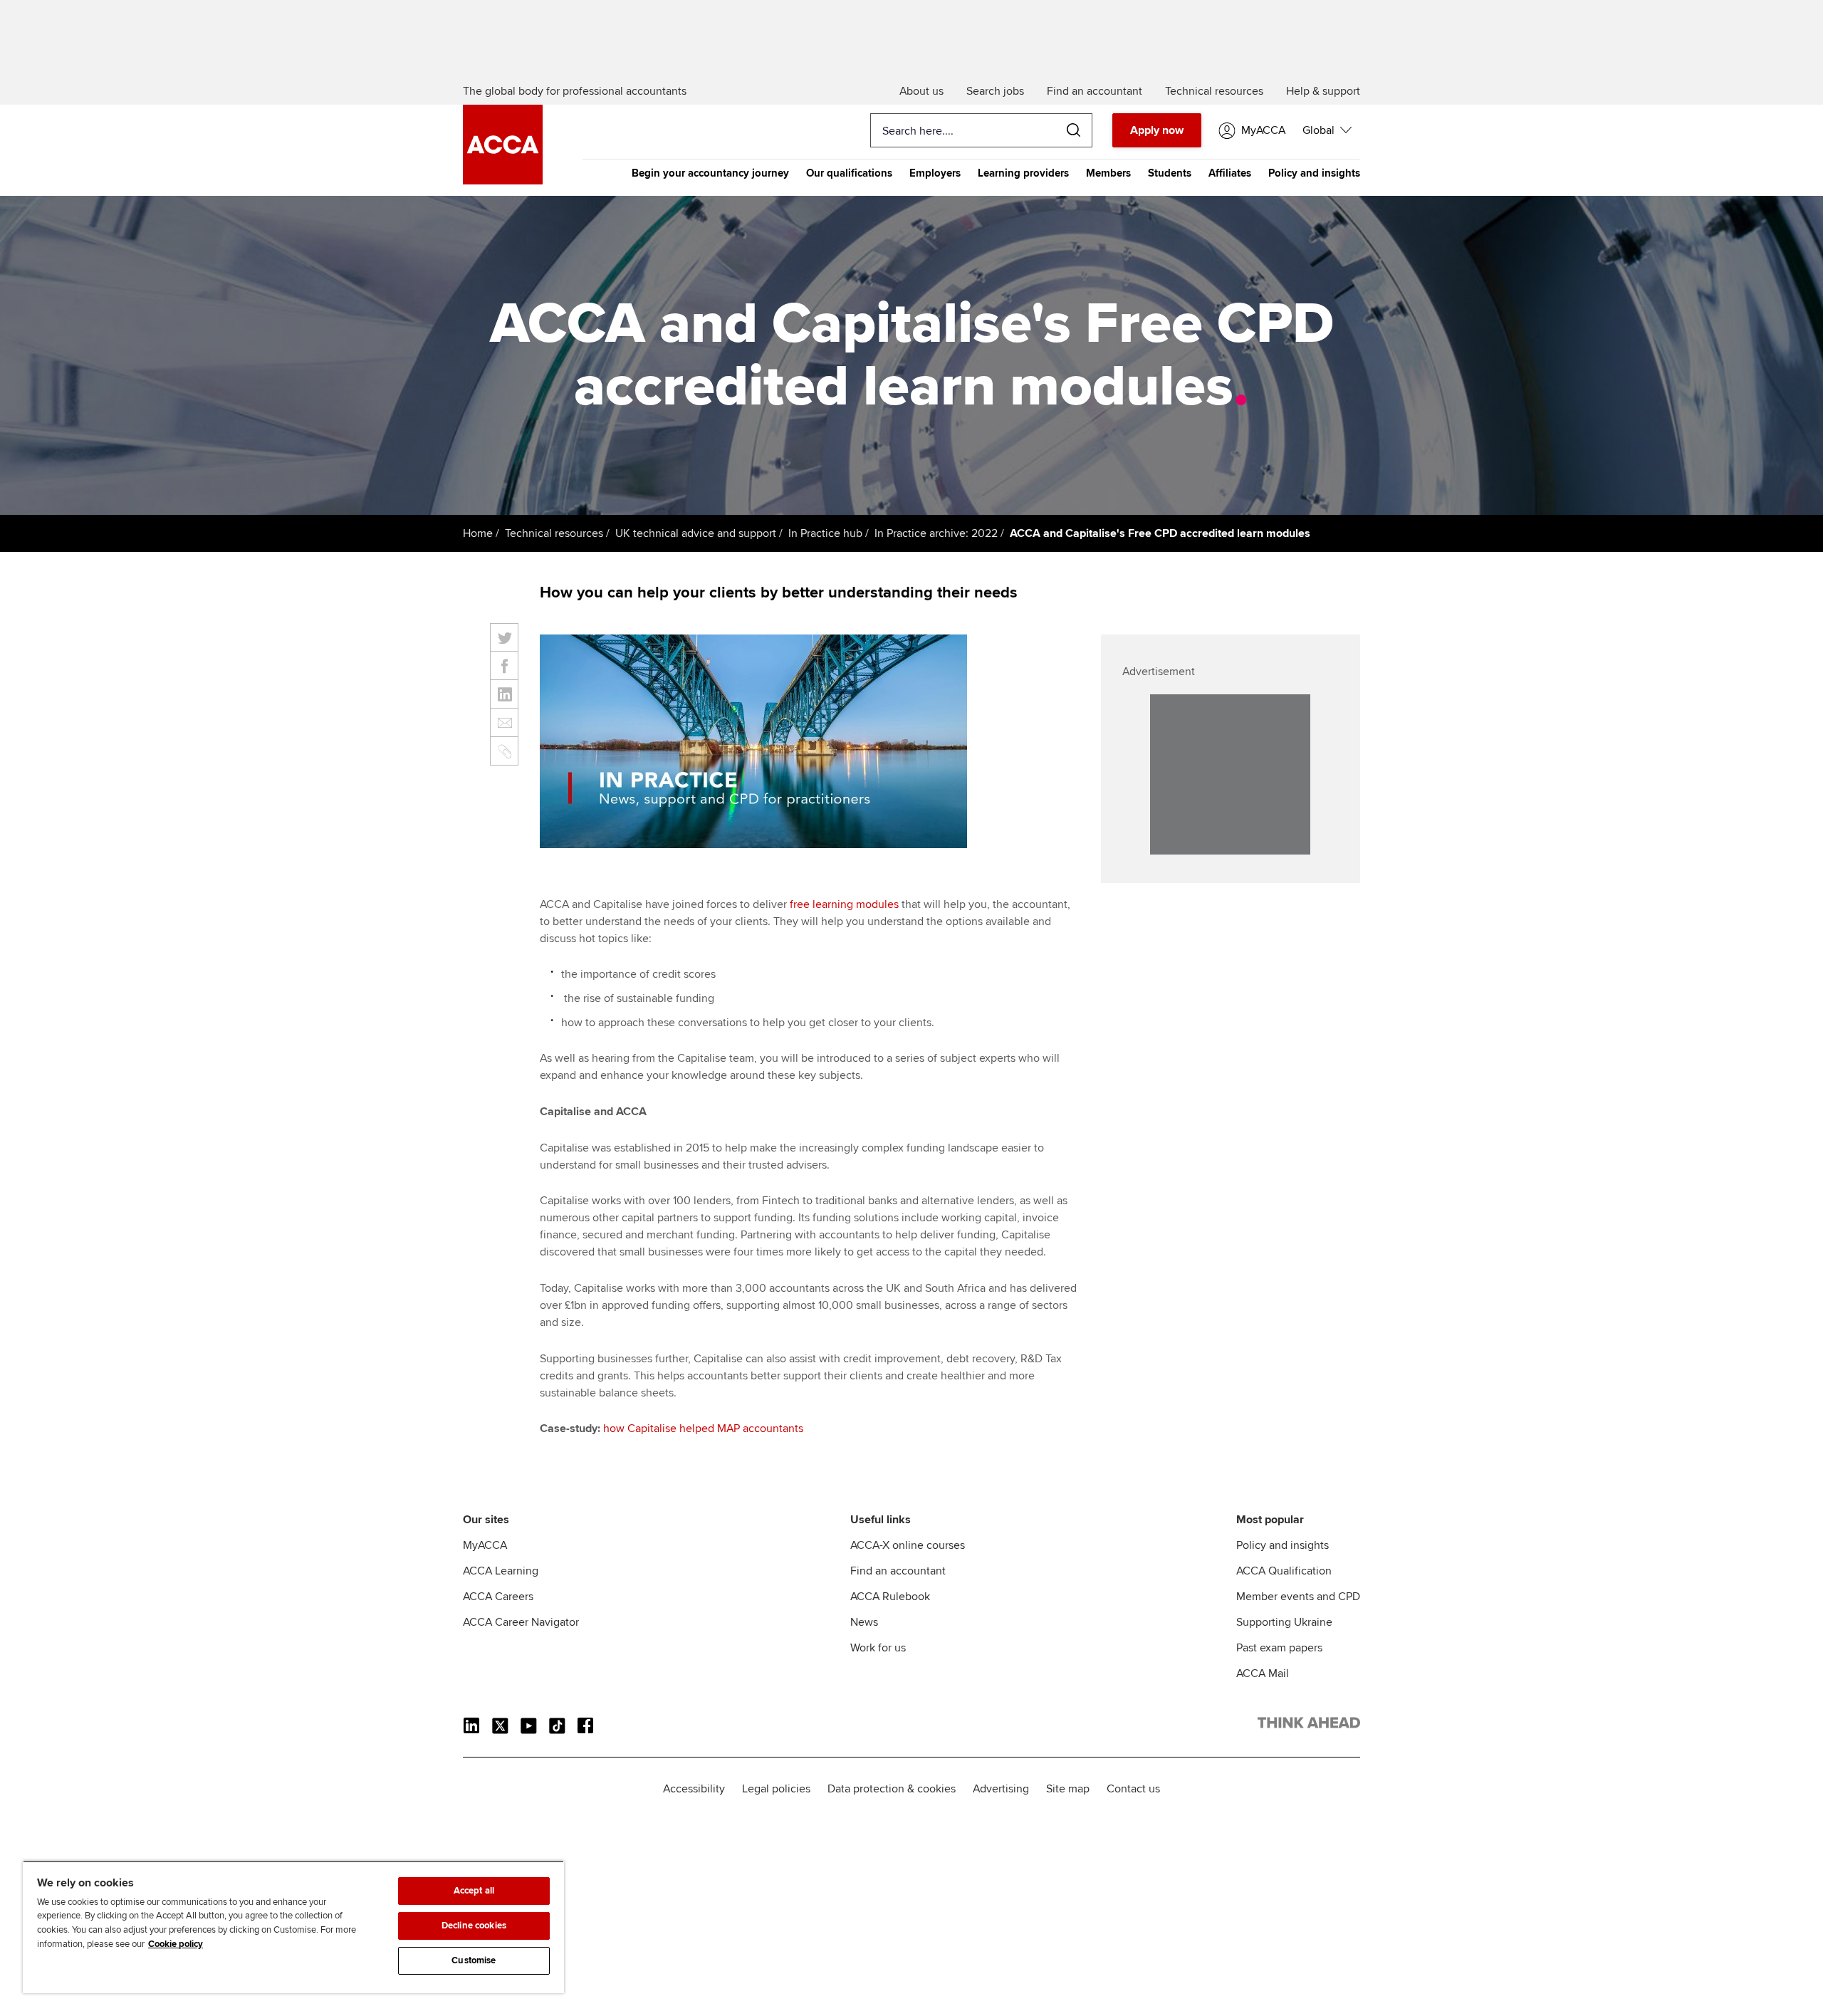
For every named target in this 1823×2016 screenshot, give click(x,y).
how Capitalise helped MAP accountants (703, 1429)
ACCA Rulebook (890, 1597)
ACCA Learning (501, 1571)
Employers (935, 173)
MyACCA (485, 1545)
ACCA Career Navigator (521, 1622)
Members (1108, 173)
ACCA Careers (498, 1597)
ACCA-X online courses (908, 1545)
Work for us (878, 1648)
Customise (474, 1960)
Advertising (1001, 1789)
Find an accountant (898, 1571)
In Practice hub (825, 533)
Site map (1068, 1789)
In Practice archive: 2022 (936, 533)
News (864, 1622)
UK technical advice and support (696, 533)
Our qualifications (849, 173)
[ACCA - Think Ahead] (503, 181)
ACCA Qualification (1284, 1571)
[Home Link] (1309, 1725)
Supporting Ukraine (1284, 1622)
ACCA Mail (1263, 1673)
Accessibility (694, 1789)
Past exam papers (1279, 1648)
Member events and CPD (1298, 1597)
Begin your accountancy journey (710, 173)
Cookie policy (176, 1944)
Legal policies (776, 1789)
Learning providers (1023, 173)
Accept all (474, 1891)
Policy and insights (1314, 173)
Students (1170, 173)
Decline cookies (474, 1926)
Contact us (1133, 1789)
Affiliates (1230, 173)
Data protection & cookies (892, 1789)
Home (478, 533)
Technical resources (554, 533)
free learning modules (844, 904)
